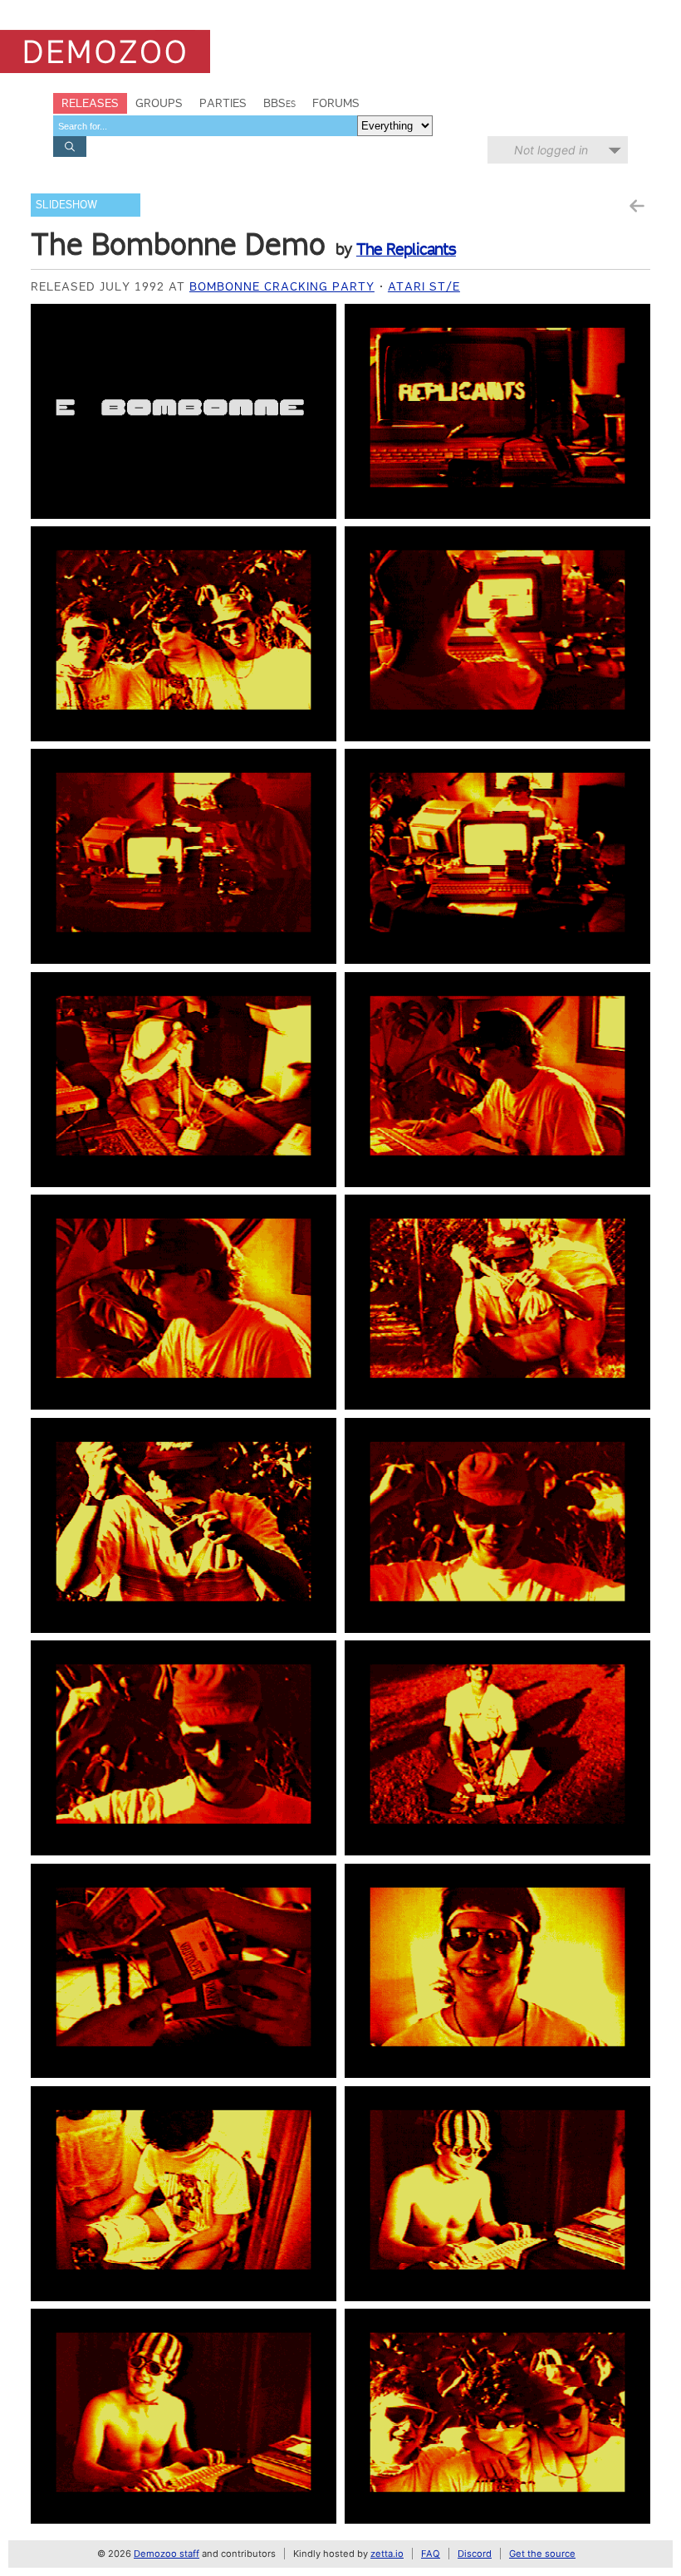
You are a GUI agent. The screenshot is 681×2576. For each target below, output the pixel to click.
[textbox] (205, 126)
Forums (336, 103)
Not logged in (551, 150)
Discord (475, 2554)
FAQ (431, 2554)
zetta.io (387, 2554)
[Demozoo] (105, 51)
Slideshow (66, 205)
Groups (159, 103)
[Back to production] (636, 206)
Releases (90, 103)
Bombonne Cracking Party (282, 286)
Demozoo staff (167, 2554)
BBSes (279, 103)
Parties (223, 103)
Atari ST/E (424, 286)
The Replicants (406, 249)
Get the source (542, 2554)
